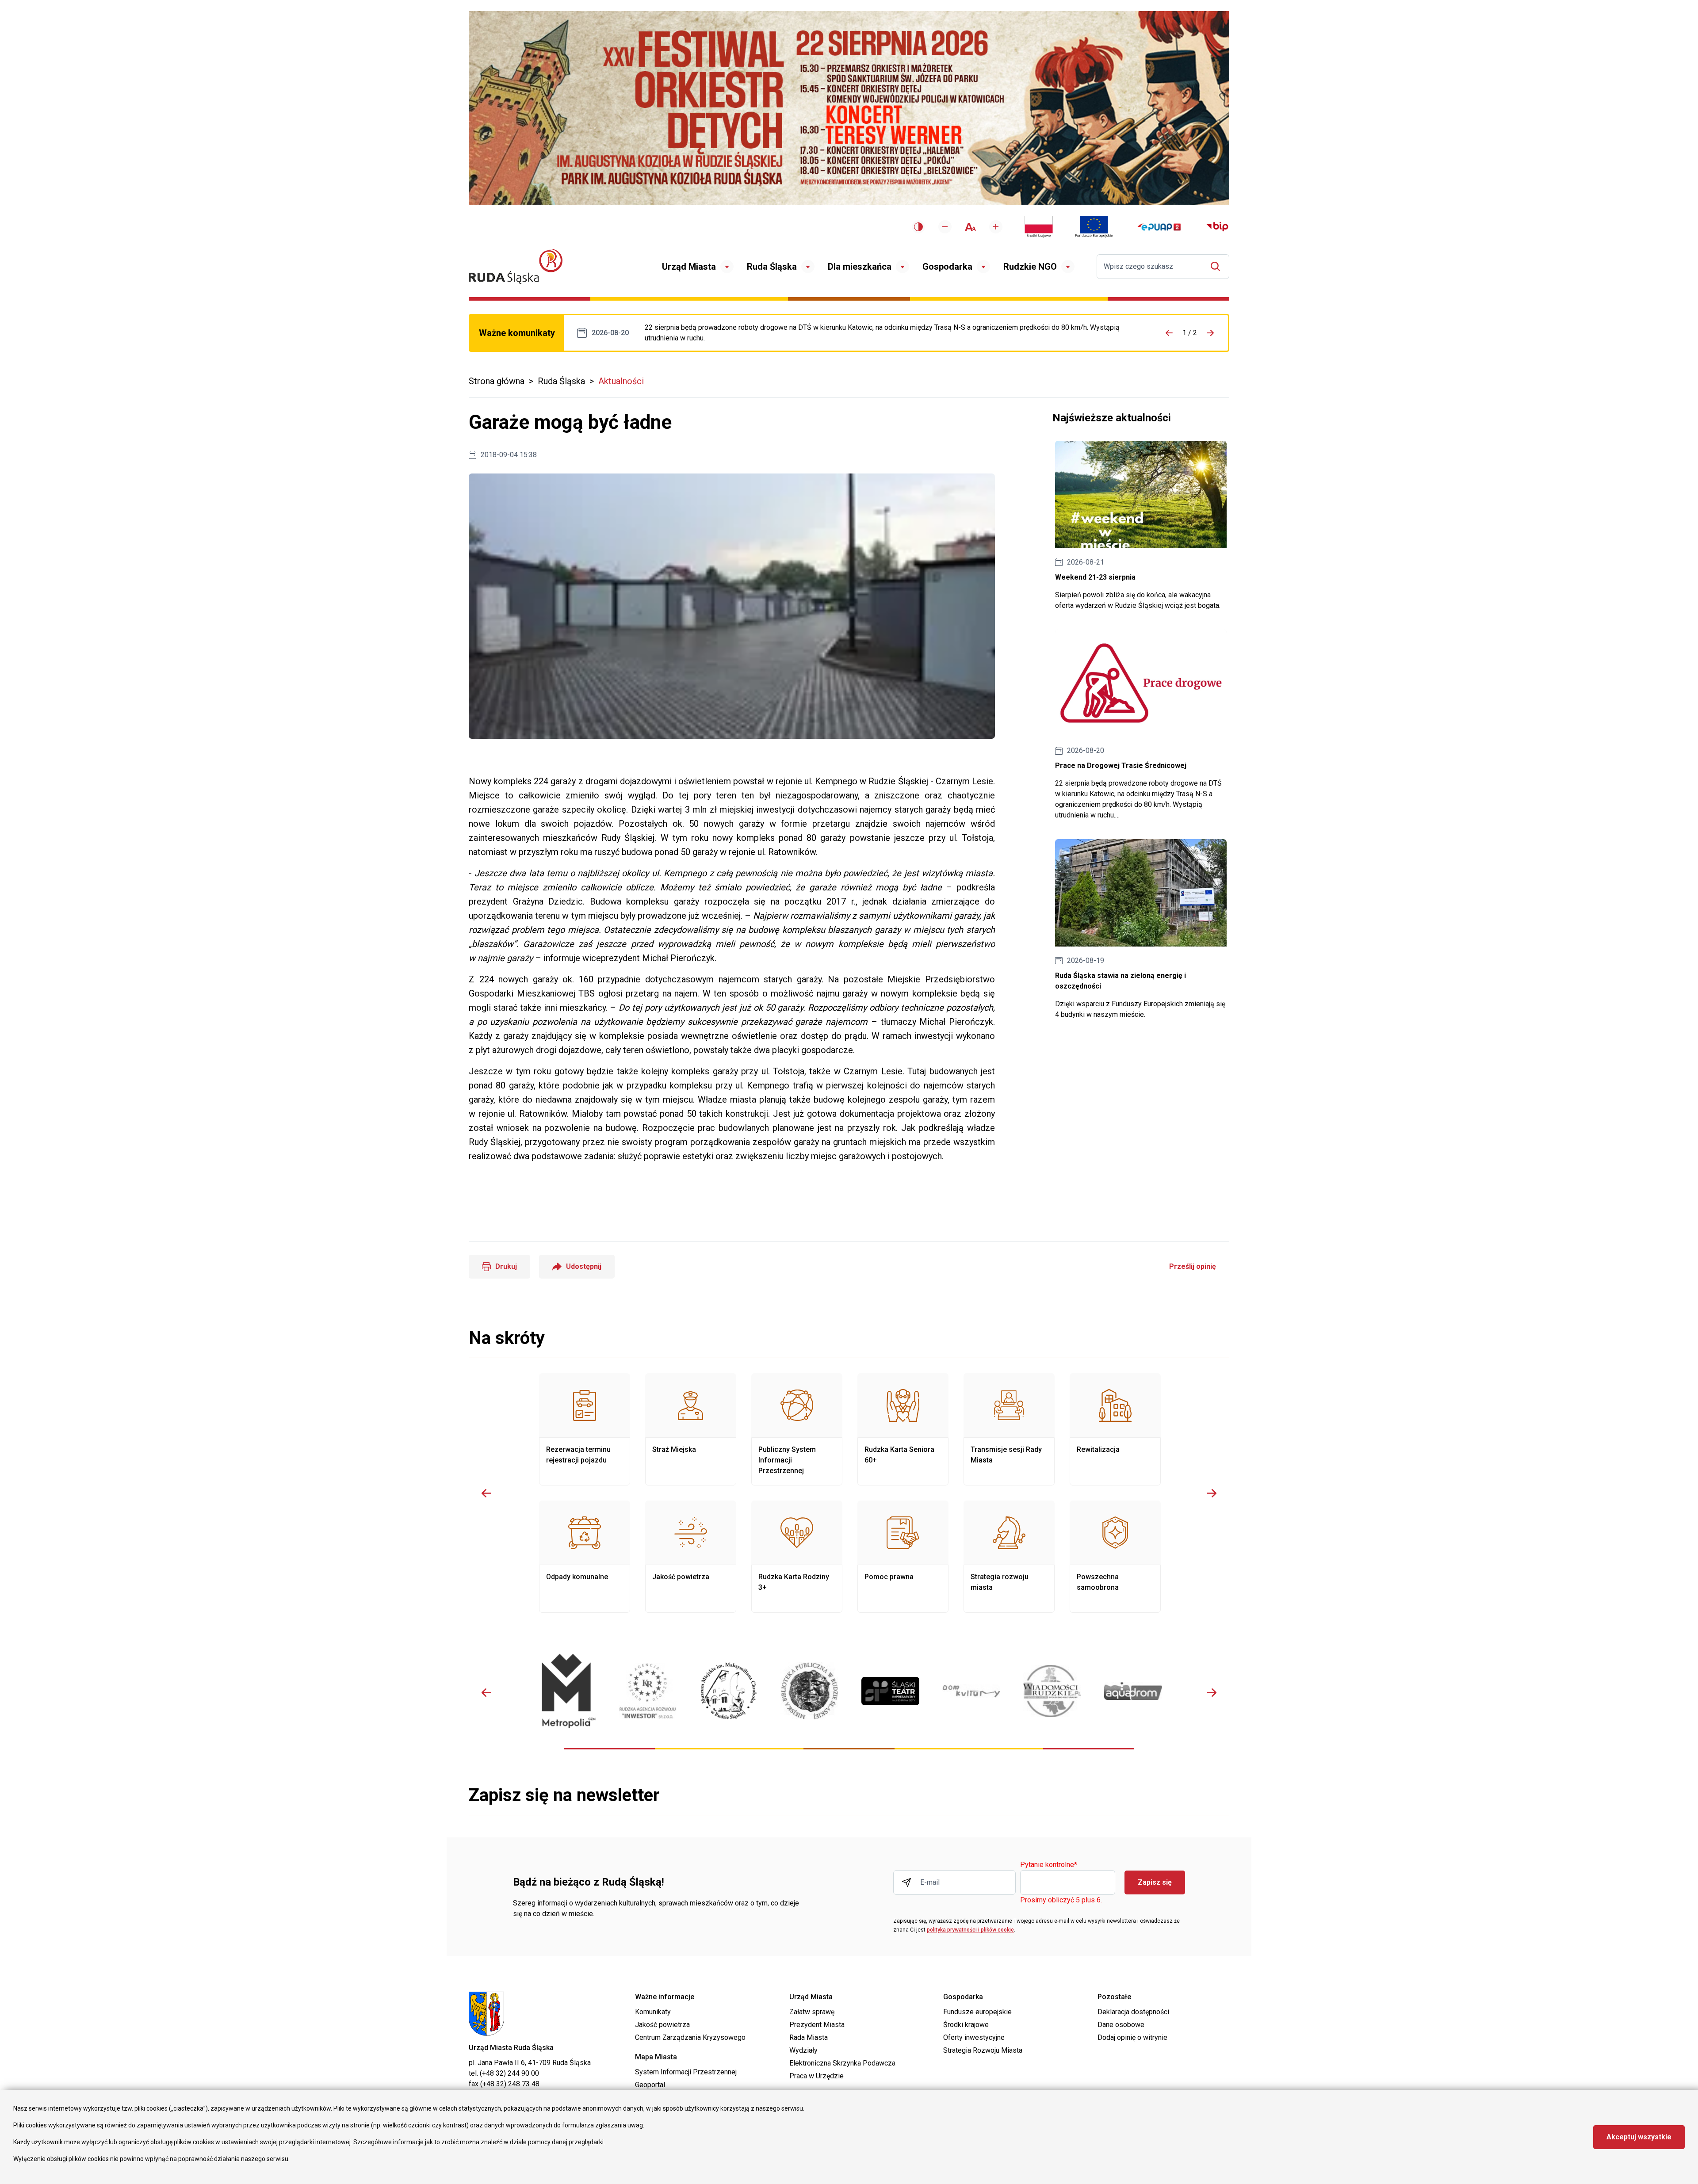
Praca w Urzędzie (816, 2076)
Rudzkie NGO (1030, 267)
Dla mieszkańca (860, 267)
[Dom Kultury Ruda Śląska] (971, 1691)
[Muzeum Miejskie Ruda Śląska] (729, 1691)
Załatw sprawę (812, 2012)
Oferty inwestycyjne (974, 2037)
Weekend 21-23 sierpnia (1141, 526)
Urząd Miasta (689, 267)
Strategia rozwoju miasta (1009, 1557)
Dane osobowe (1121, 2025)
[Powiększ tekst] (996, 227)
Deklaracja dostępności (1133, 2012)
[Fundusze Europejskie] (1094, 227)
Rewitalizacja (1115, 1429)
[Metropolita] (567, 1691)
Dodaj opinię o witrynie (1132, 2037)
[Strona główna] (516, 266)
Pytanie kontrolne (1049, 1865)
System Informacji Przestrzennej (686, 2072)
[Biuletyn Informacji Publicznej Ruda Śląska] (1217, 227)
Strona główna (497, 381)
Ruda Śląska (772, 267)
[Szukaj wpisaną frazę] (1218, 266)
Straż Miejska (691, 1429)
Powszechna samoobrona (1115, 1557)
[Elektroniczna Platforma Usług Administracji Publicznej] (1159, 227)
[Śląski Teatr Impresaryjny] (890, 1691)
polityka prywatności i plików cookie (970, 1930)
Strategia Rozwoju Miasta (983, 2050)
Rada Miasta (809, 2037)
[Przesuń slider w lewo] (486, 1493)
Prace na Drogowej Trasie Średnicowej (891, 333)
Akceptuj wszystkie (1639, 2137)
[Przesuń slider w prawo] (1212, 1493)
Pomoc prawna (903, 1557)
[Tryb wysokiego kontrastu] (918, 227)
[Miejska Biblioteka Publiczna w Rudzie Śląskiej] (809, 1691)
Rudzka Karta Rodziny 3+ (797, 1557)
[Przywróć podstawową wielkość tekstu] (970, 227)
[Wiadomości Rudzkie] (1052, 1691)
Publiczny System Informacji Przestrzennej (797, 1429)
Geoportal (650, 2085)
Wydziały (803, 2050)
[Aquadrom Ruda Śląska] (1133, 1691)
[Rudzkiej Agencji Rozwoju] (648, 1691)
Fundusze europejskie (977, 2012)
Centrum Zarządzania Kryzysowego (690, 2037)
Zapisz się (1155, 1882)
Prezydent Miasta (817, 2025)
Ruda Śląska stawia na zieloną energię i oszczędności (1141, 930)
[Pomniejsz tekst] (945, 227)
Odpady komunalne (585, 1557)
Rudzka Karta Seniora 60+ (903, 1429)
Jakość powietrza (691, 1557)
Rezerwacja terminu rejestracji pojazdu (585, 1429)
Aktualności (621, 381)
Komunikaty (653, 2012)
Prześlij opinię (1193, 1266)
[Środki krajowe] (1039, 227)
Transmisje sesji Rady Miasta (1009, 1429)
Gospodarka (947, 267)
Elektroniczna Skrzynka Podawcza (842, 2063)
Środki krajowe (966, 2025)
